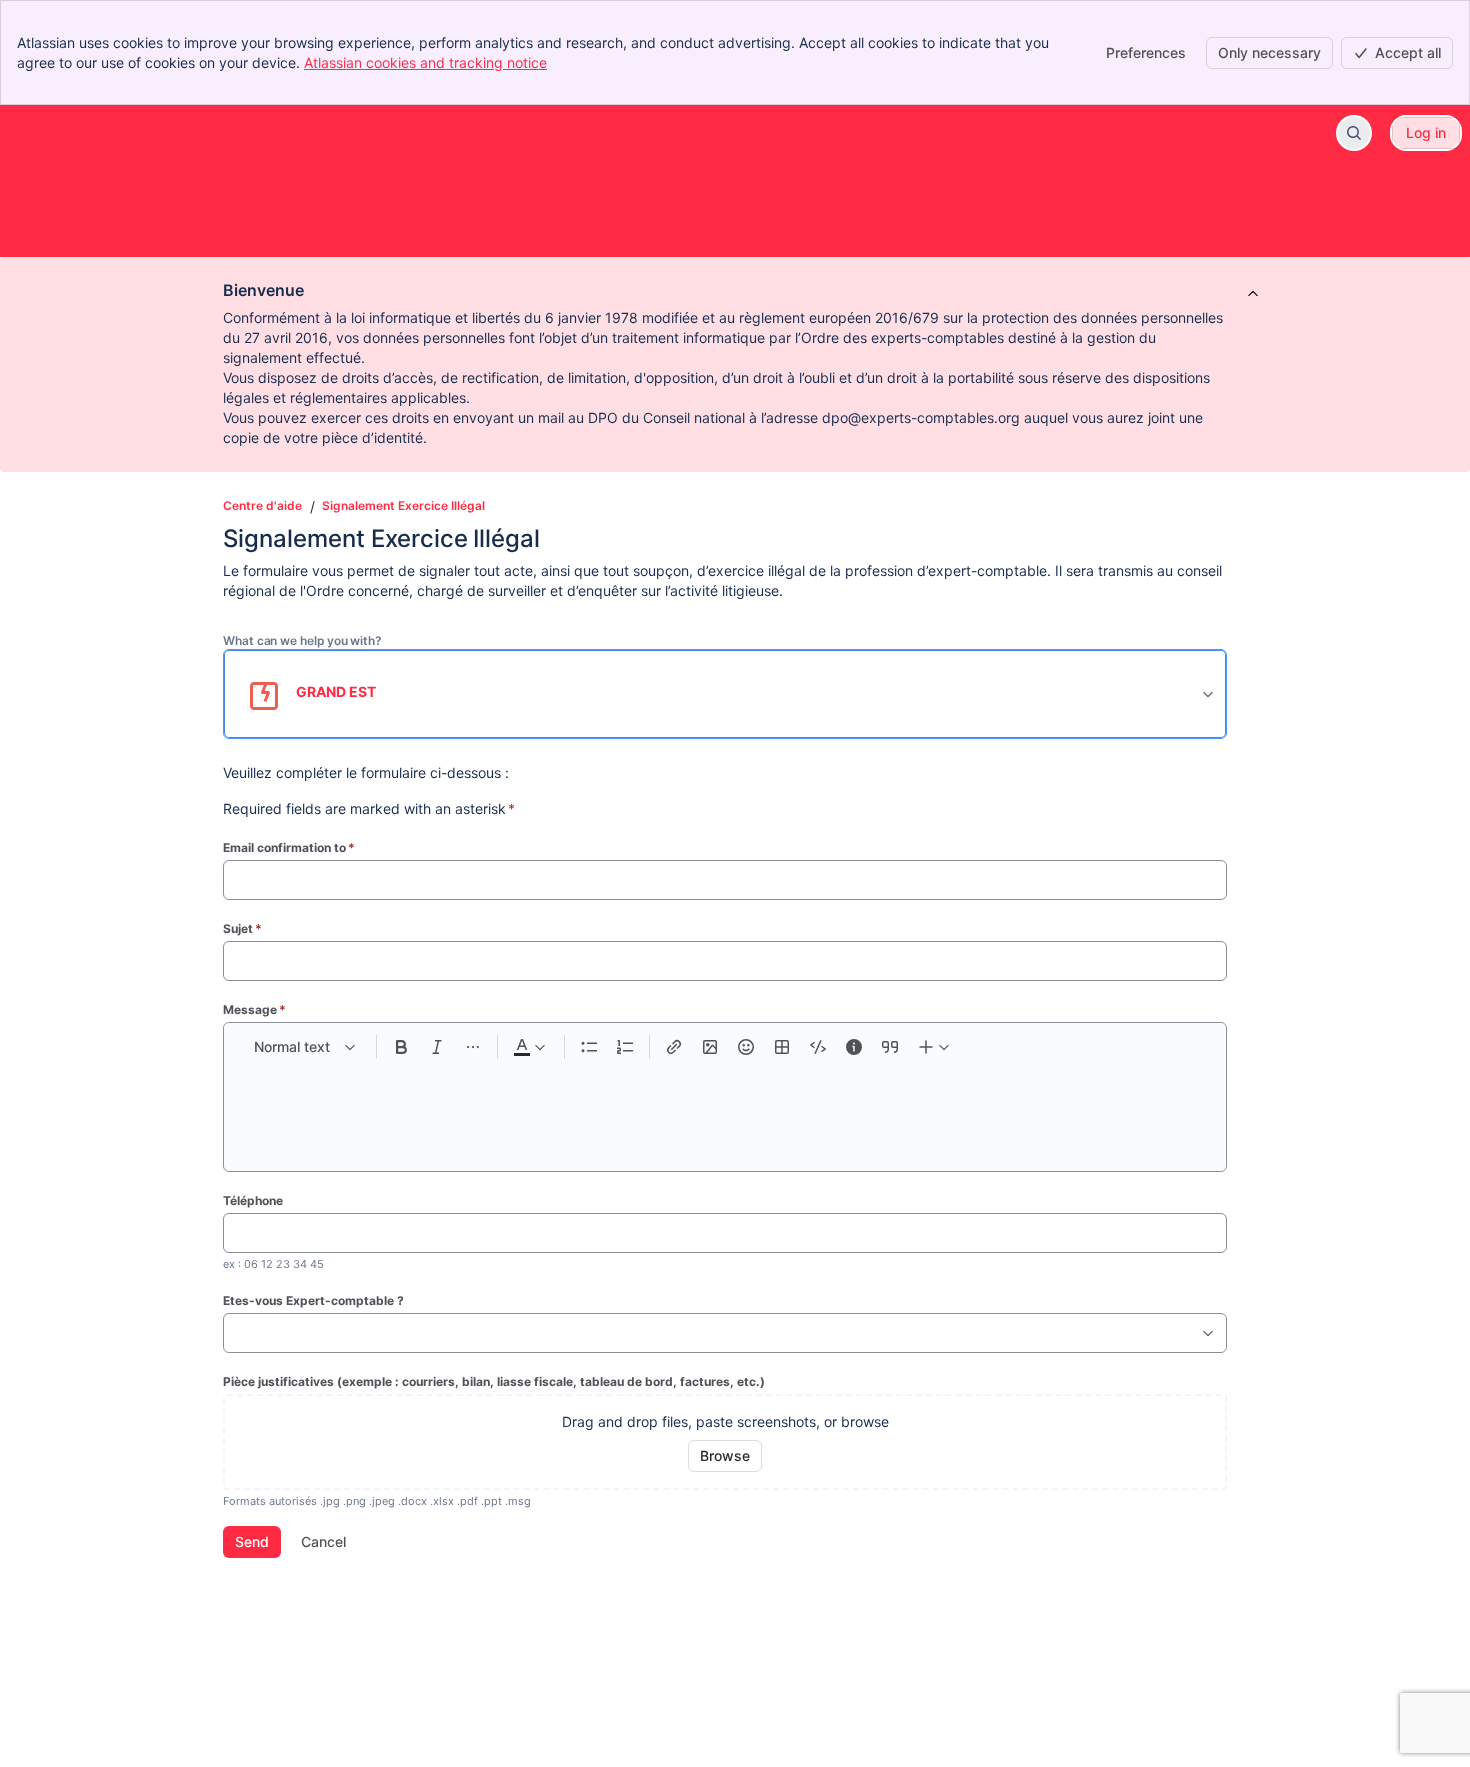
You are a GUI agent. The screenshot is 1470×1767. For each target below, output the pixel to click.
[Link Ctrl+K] (674, 1047)
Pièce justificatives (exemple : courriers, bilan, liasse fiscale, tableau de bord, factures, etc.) (494, 1381)
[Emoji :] (746, 1047)
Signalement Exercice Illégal (403, 505)
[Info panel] (854, 1047)
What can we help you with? (302, 640)
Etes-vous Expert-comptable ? (313, 1300)
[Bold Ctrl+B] (401, 1047)
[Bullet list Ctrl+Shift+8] (589, 1047)
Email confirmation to (289, 847)
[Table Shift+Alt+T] (782, 1047)
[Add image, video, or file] (710, 1047)
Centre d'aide (262, 505)
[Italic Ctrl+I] (437, 1047)
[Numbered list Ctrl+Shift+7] (625, 1047)
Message (254, 1009)
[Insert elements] (935, 1047)
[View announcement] (1253, 295)
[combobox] (234, 1333)
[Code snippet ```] (818, 1047)
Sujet (242, 928)
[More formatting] (473, 1047)
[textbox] (725, 1107)
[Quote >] (890, 1047)
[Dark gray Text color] (529, 1047)
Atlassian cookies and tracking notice (425, 62)
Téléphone (253, 1200)
